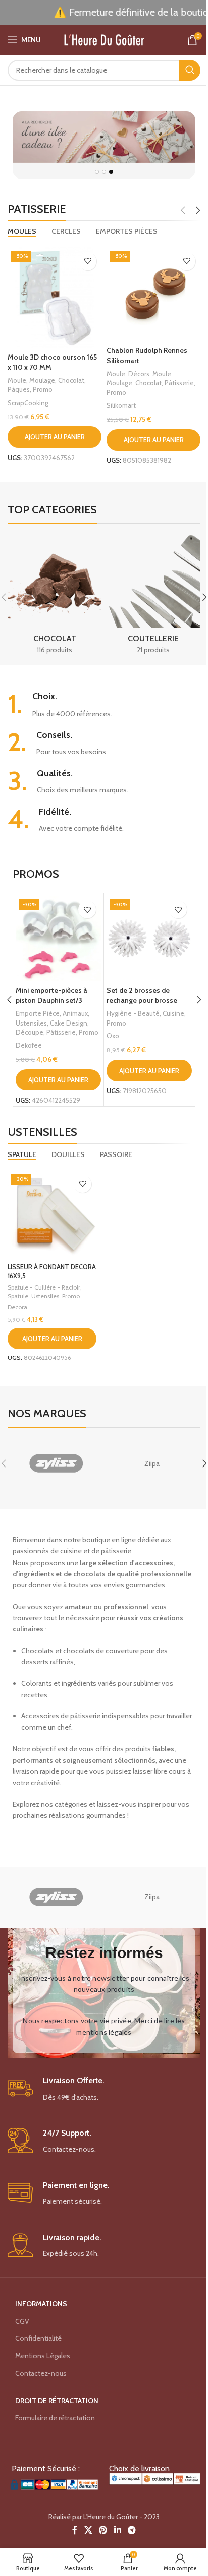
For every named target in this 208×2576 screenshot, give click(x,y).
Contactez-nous (41, 2373)
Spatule (18, 1296)
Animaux (75, 1013)
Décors (139, 374)
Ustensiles (31, 1023)
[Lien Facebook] (75, 2530)
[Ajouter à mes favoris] (88, 261)
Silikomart (121, 405)
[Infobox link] (104, 705)
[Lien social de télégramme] (132, 2530)
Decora (17, 1307)
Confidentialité (38, 2338)
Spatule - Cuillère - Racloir (44, 1287)
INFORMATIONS (41, 2304)
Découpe (30, 1032)
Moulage (42, 380)
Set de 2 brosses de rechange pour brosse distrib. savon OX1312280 (147, 1000)
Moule (17, 380)
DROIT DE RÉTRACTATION (57, 2401)
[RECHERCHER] (190, 70)
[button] (55, 437)
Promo (43, 389)
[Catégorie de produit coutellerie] (153, 597)
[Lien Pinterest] (103, 2530)
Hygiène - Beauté (133, 1013)
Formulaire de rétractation (55, 2418)
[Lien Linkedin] (117, 2530)
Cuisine (173, 1013)
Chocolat (71, 380)
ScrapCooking (28, 403)
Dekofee (29, 1045)
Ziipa (152, 1463)
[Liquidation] (104, 145)
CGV (22, 2321)
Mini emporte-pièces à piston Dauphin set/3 (51, 995)
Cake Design (69, 1023)
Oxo (113, 1036)
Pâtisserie (179, 383)
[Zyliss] (56, 1463)
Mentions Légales (43, 2356)
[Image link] (53, 2483)
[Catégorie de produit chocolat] (55, 597)
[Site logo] (104, 39)
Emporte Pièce (38, 1013)
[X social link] (88, 2530)
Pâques (19, 389)
